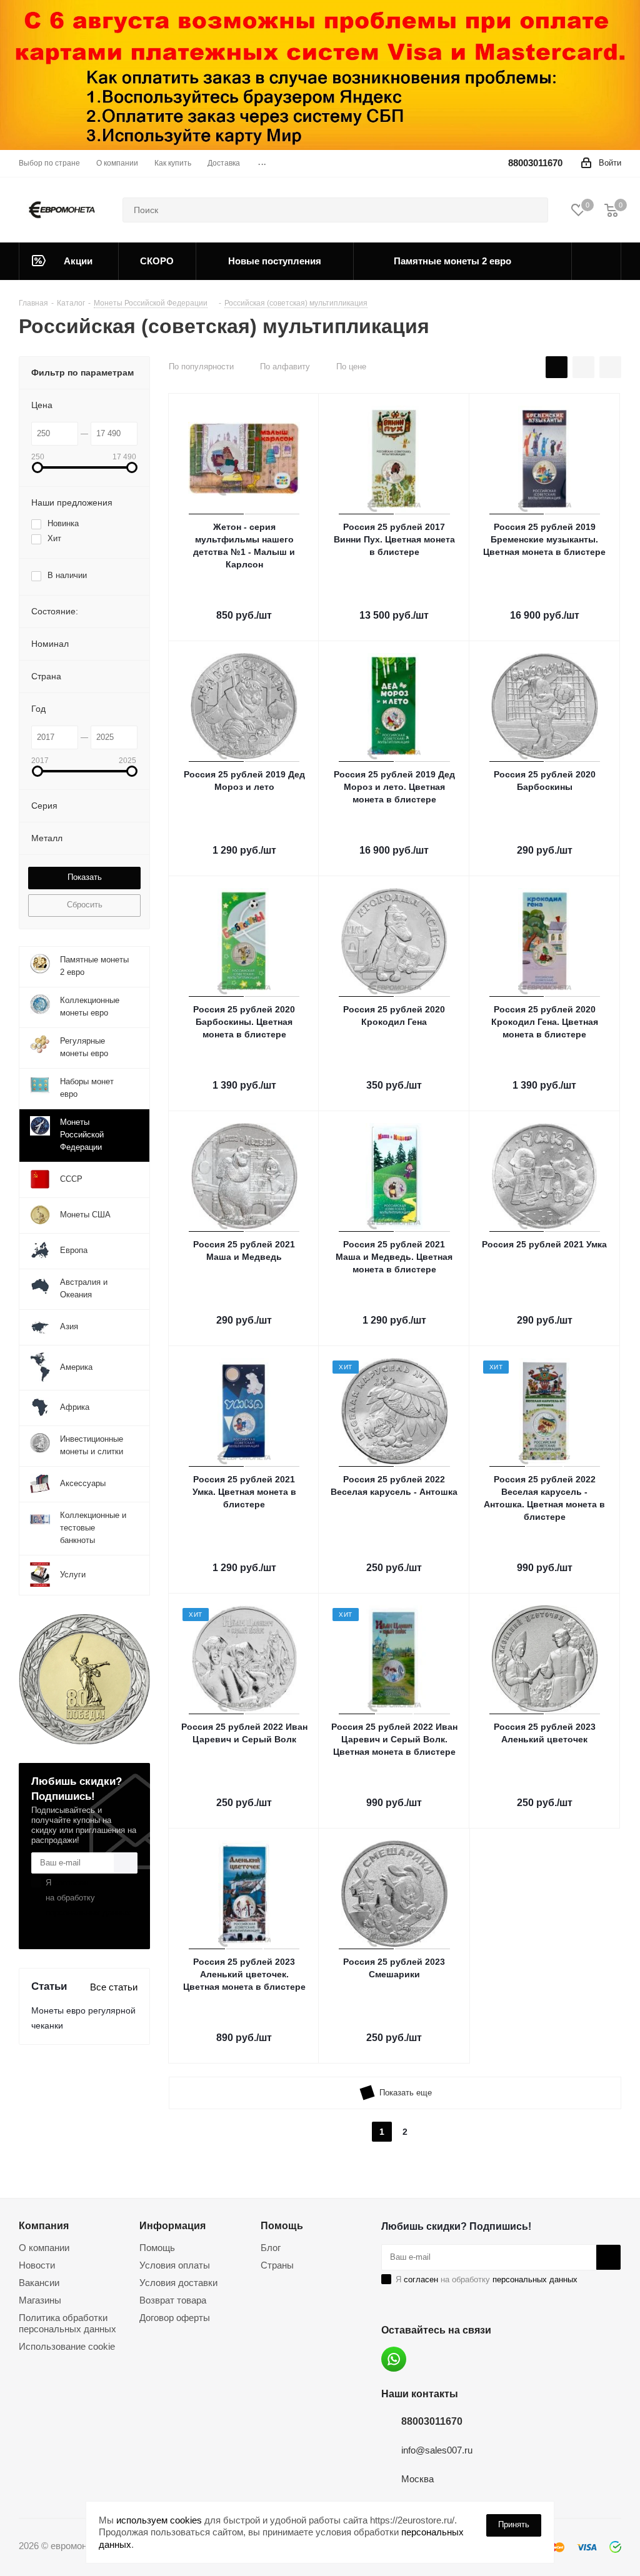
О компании (44, 2248)
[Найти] (533, 210)
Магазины (40, 2300)
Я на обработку (88, 1898)
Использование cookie (67, 2346)
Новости (37, 2265)
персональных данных (88, 1913)
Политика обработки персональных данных (67, 2323)
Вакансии (39, 2283)
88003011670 (535, 163)
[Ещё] (597, 261)
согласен (71, 1883)
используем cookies (159, 2520)
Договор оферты (175, 2318)
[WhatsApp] (394, 2359)
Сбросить (85, 905)
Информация (172, 2225)
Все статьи (114, 1987)
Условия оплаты (175, 2265)
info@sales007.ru (437, 2450)
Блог (271, 2248)
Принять (514, 2524)
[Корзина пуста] (611, 210)
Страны (277, 2265)
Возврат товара (173, 2300)
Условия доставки (178, 2283)
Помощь (157, 2248)
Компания (44, 2225)
